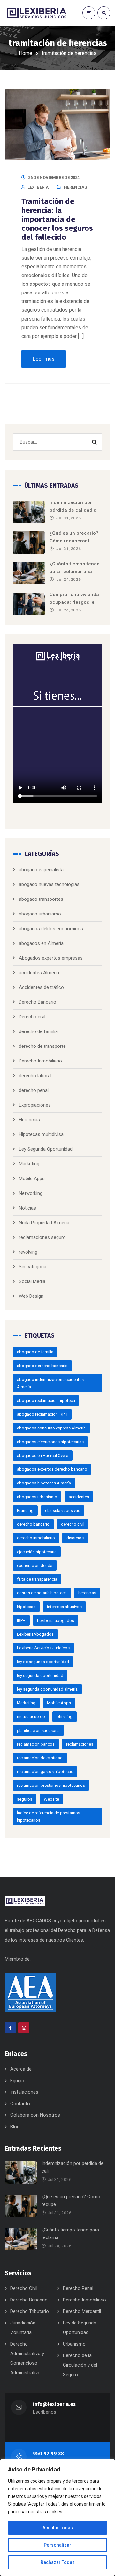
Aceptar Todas (58, 2528)
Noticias (27, 1208)
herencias (87, 1593)
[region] (57, 2518)
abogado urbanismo (40, 914)
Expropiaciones (35, 1105)
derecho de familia (38, 1031)
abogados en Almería (41, 943)
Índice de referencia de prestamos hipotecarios (49, 1817)
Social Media (32, 1281)
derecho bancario (33, 1524)
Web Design (31, 1296)
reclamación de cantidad (40, 1758)
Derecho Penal (78, 2288)
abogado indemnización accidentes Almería (50, 1383)
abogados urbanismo (37, 1497)
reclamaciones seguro (42, 1237)
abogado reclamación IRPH (42, 1414)
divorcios (75, 1538)
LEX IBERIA (38, 187)
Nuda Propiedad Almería (44, 1223)
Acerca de (21, 2069)
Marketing (29, 1164)
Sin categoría (33, 1267)
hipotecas (26, 1607)
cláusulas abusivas (63, 1510)
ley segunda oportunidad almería (47, 1689)
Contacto (20, 2104)
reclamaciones (80, 1744)
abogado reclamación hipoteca (46, 1401)
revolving (28, 1252)
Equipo (17, 2081)
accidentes (79, 1497)
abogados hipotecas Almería (44, 1483)
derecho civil (73, 1524)
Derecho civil (32, 1017)
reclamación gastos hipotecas (45, 1772)
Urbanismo (74, 2344)
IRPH (21, 1620)
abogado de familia (35, 1352)
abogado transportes (41, 899)
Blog (15, 2127)
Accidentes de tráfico (41, 987)
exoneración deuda (35, 1565)
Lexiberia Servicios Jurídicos (43, 1648)
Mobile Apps (32, 1179)
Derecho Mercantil (82, 2311)
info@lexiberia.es (54, 2404)
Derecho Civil (24, 2288)
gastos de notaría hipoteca (42, 1593)
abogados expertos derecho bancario (52, 1469)
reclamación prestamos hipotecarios (51, 1785)
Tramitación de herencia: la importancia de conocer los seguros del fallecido (57, 219)
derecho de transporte (42, 1046)
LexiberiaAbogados (35, 1634)
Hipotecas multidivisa (41, 1134)
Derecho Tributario (30, 2311)
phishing (65, 1717)
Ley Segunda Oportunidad (46, 1149)
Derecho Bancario (38, 1002)
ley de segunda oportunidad (43, 1662)
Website (51, 1799)
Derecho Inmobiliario (40, 1061)
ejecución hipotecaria (37, 1552)
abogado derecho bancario (42, 1366)
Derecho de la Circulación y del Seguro (80, 2365)
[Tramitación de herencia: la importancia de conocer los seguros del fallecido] (57, 125)
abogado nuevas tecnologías (49, 884)
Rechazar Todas (58, 2562)
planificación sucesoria (38, 1730)
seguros (25, 1799)
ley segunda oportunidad (40, 1675)
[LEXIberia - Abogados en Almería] (37, 13)
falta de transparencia (37, 1579)
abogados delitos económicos (51, 929)
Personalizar (57, 2545)
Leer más (44, 359)
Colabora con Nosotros (35, 2115)
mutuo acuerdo (31, 1717)
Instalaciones (24, 2092)
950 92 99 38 (48, 2453)
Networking (31, 1193)
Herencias (75, 187)
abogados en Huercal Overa (43, 1455)
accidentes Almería (39, 973)
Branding (25, 1510)
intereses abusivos (64, 1607)
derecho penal (34, 1090)
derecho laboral (35, 1076)
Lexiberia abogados (56, 1620)
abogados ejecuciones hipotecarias (50, 1442)
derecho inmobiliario (36, 1538)
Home (26, 53)
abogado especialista (41, 870)
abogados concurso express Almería (51, 1428)
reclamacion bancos (36, 1744)
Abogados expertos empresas (51, 958)
